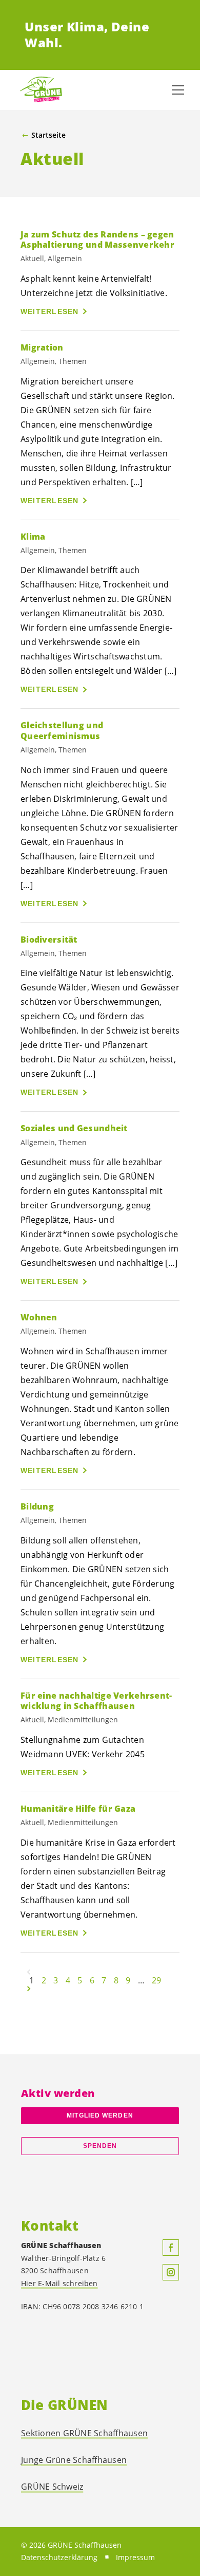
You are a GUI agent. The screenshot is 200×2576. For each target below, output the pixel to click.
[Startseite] (41, 90)
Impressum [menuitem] (135, 2557)
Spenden (100, 2146)
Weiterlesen (50, 311)
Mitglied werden (100, 2115)
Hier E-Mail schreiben (59, 2283)
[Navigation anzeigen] (178, 90)
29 (156, 1980)
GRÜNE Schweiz (52, 2487)
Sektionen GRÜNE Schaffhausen (84, 2433)
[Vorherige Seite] (29, 1972)
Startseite (48, 135)
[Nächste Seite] (29, 1989)
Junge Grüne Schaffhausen (74, 2460)
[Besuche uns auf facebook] (171, 2248)
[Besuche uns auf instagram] (171, 2272)
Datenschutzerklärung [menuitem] (59, 2557)
